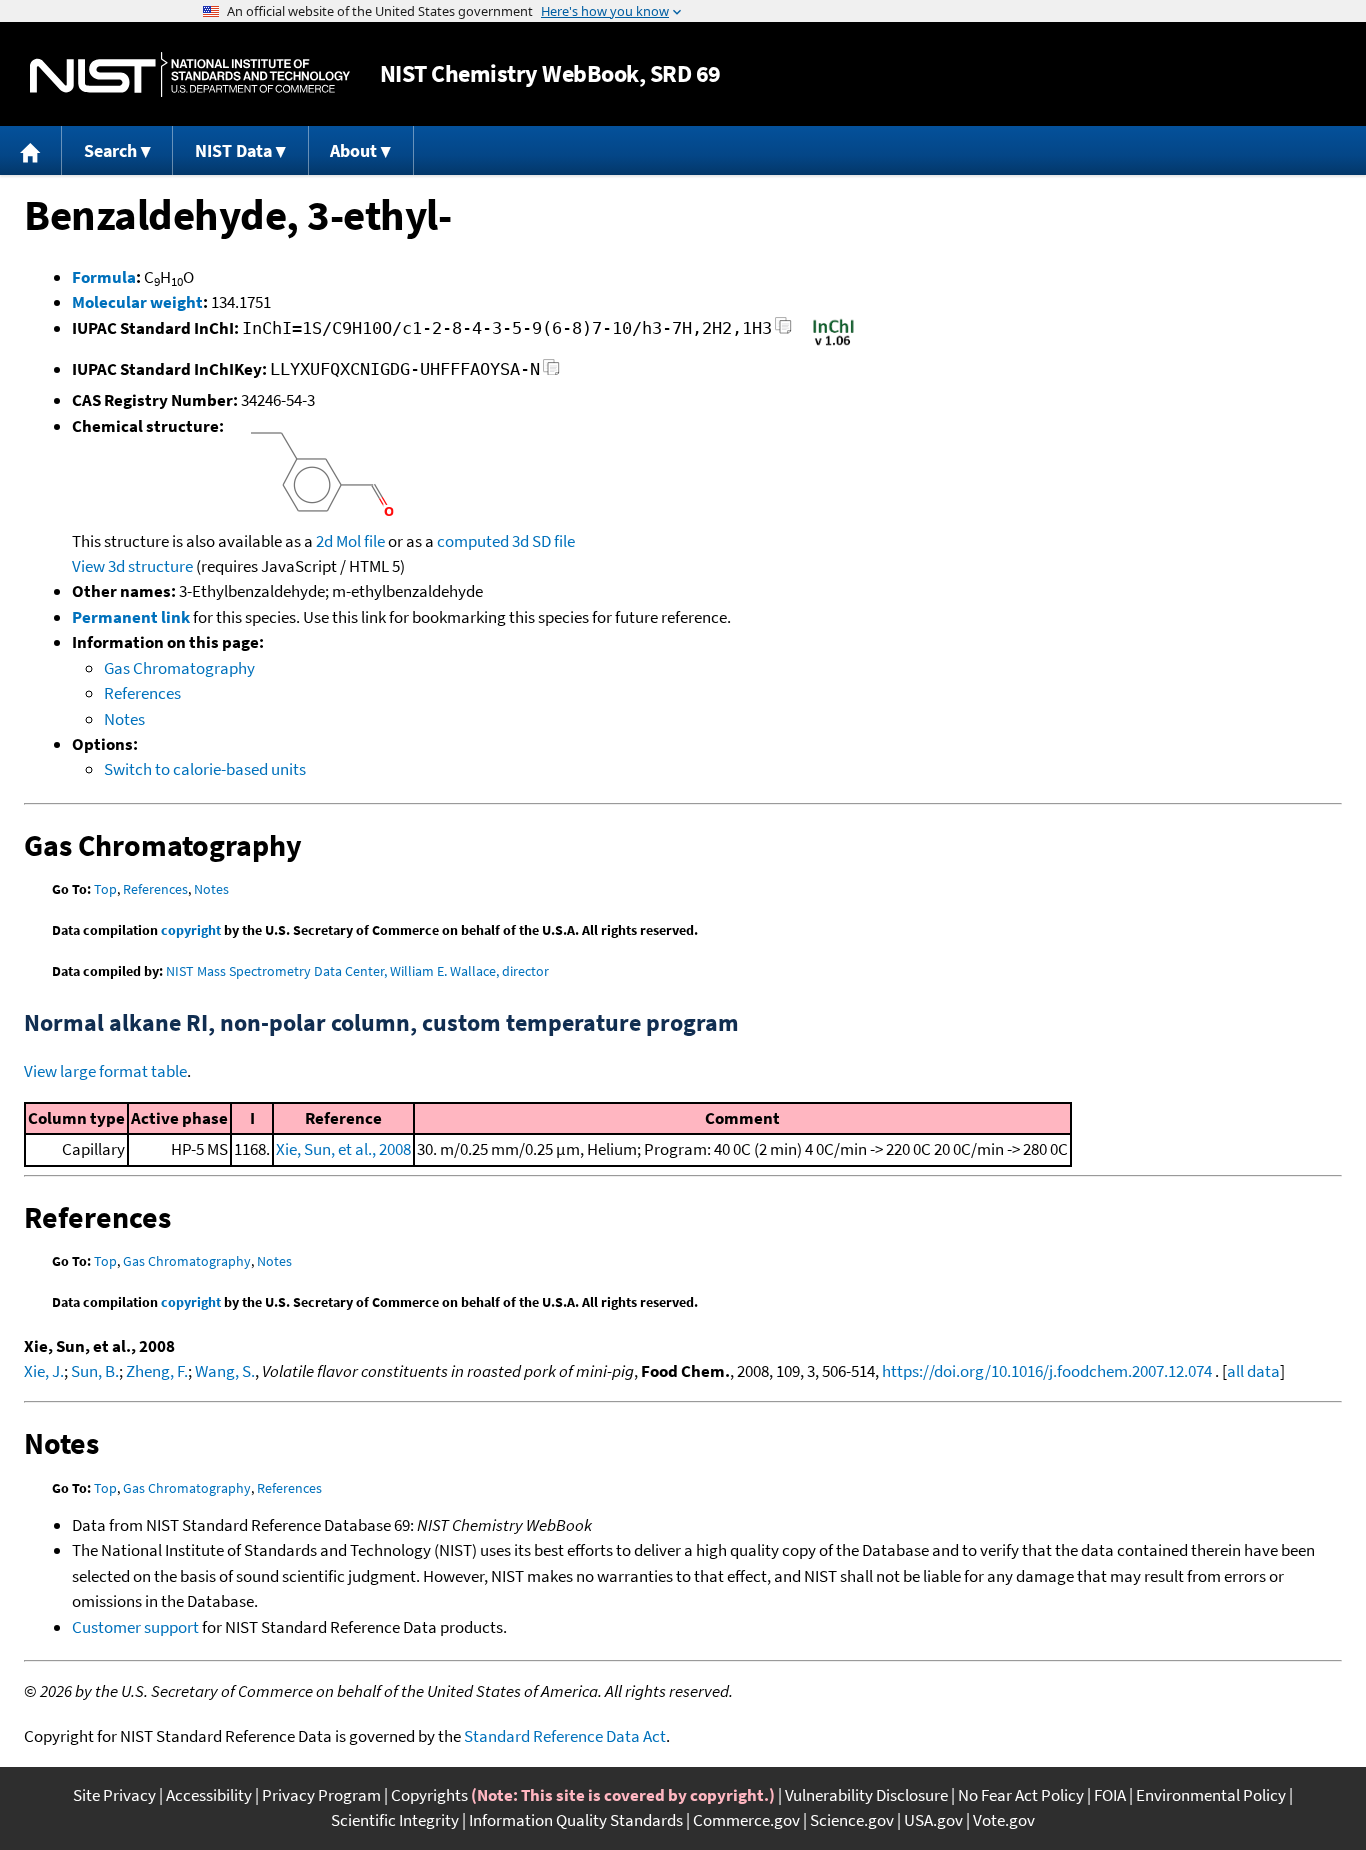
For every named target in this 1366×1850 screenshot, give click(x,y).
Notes (124, 719)
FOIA (1110, 1795)
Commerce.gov (746, 1820)
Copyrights (429, 1795)
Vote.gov (1004, 1820)
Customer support (135, 1627)
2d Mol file (350, 541)
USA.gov (933, 1820)
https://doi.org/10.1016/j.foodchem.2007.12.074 (1047, 1371)
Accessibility (209, 1795)
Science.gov (852, 1820)
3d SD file (543, 541)
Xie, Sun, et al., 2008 (343, 1149)
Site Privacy (114, 1795)
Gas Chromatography (179, 668)
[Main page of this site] (31, 150)
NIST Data (233, 150)
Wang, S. (225, 1371)
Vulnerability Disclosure (866, 1795)
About (353, 150)
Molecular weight (137, 302)
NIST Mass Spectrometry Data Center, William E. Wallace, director (357, 971)
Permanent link (131, 617)
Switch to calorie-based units (205, 769)
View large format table (105, 1071)
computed (473, 541)
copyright (191, 930)
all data (1253, 1371)
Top (105, 889)
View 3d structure (132, 566)
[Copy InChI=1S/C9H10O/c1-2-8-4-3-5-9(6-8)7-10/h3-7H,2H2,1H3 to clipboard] (783, 331)
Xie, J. (44, 1371)
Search (110, 150)
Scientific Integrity (395, 1820)
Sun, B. (95, 1371)
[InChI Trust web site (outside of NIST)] (833, 344)
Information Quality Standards (576, 1820)
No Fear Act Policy (1021, 1795)
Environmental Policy (1211, 1795)
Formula (104, 277)
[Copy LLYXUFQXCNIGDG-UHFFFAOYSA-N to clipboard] (551, 372)
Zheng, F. (157, 1371)
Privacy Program (321, 1795)
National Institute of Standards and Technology (190, 74)
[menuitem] (31, 150)
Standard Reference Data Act (565, 1736)
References (142, 693)
